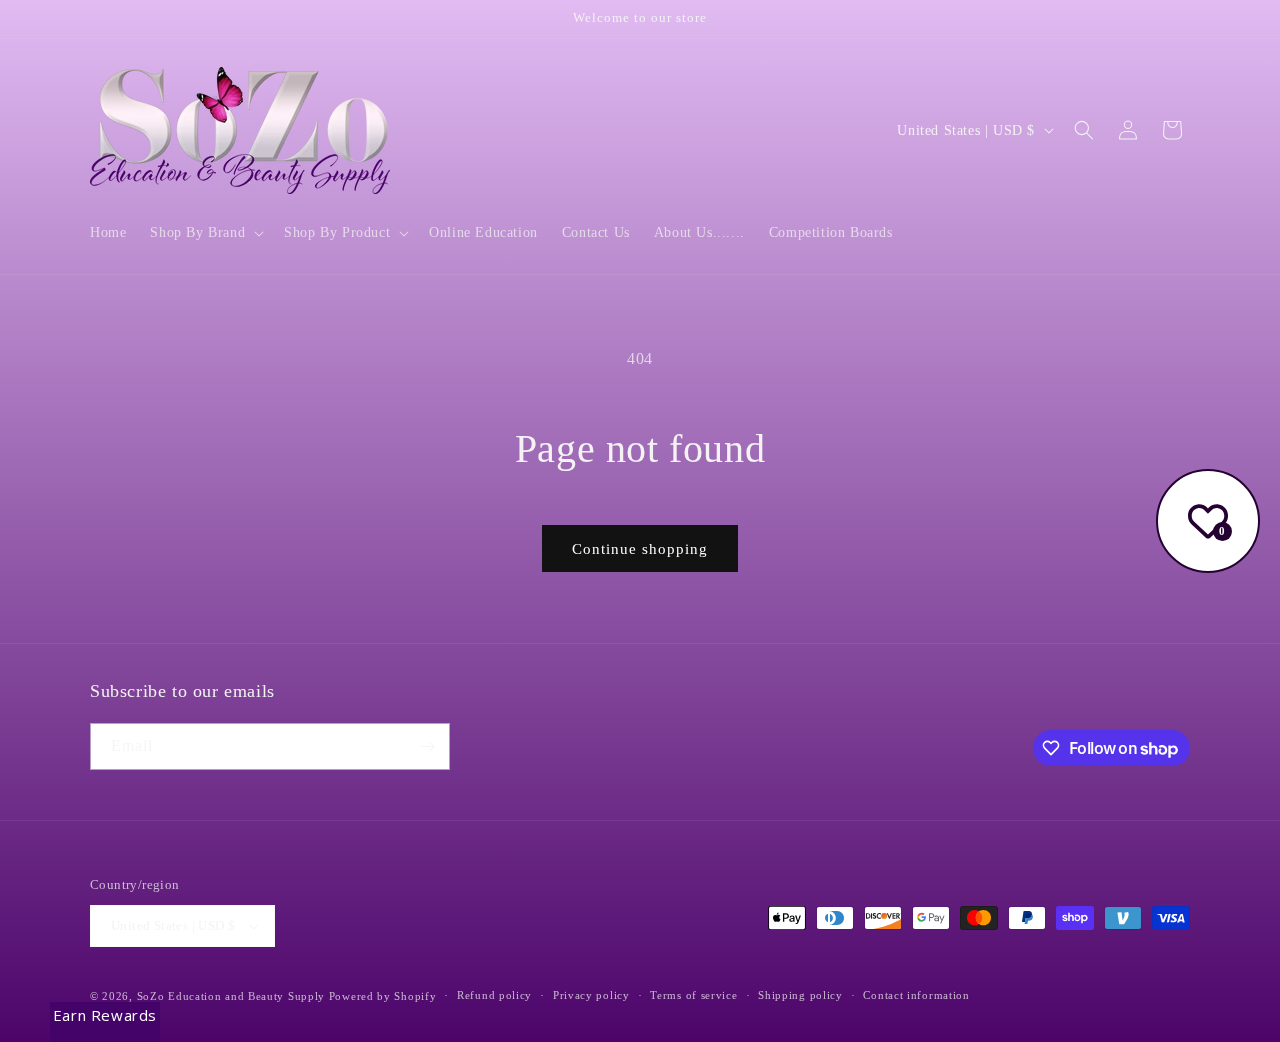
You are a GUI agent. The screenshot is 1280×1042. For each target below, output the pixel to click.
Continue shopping (640, 549)
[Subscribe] (427, 746)
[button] (205, 233)
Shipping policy (800, 995)
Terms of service (693, 995)
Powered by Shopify (383, 996)
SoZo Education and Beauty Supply (231, 996)
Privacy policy (591, 995)
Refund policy (494, 995)
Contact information (916, 995)
